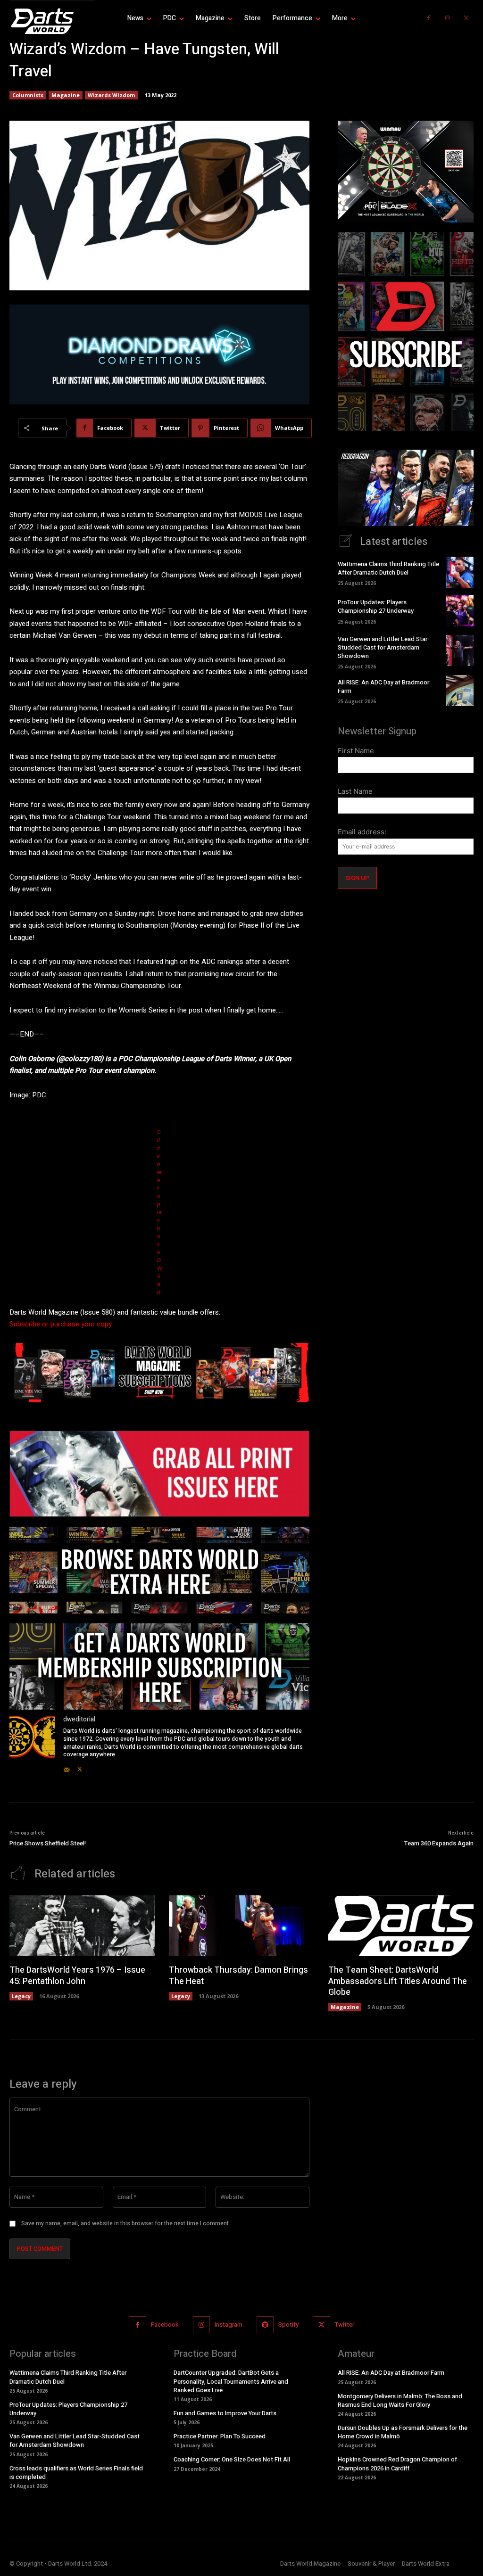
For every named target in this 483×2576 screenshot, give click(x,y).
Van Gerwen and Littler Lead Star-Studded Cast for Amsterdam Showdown (384, 647)
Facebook (165, 2325)
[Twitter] (466, 18)
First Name (356, 751)
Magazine (66, 95)
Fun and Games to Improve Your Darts (225, 2413)
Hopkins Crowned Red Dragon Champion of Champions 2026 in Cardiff (397, 2464)
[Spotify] (265, 2325)
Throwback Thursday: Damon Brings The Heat (238, 1975)
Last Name (355, 791)
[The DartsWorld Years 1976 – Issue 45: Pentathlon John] (82, 1926)
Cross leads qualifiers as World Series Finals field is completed (76, 2473)
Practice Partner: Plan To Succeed (220, 2437)
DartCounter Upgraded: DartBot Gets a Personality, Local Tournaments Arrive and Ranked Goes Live (231, 2382)
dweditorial (79, 1719)
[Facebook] (429, 18)
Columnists (28, 95)
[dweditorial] (32, 1744)
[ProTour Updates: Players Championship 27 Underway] (460, 610)
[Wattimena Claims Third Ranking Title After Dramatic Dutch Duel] (460, 572)
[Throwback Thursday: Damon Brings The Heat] (241, 1926)
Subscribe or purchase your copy (61, 1324)
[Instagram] (448, 18)
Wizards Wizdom (111, 95)
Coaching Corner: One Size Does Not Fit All (232, 2460)
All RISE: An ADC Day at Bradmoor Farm (383, 687)
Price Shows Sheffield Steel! (48, 1843)
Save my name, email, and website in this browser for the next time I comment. (126, 2223)
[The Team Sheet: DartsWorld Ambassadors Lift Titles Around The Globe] (401, 1926)
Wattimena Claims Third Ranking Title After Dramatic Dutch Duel (388, 568)
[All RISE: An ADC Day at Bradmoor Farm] (460, 691)
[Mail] (67, 1767)
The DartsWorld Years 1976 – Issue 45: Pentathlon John (77, 1975)
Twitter (345, 2325)
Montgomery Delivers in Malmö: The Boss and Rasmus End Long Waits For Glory (400, 2400)
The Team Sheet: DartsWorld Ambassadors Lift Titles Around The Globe (398, 1981)
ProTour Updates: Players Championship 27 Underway (376, 606)
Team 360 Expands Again (439, 1843)
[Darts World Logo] (52, 21)
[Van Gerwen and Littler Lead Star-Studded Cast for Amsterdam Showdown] (460, 650)
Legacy (21, 1996)
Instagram (229, 2325)
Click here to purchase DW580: (159, 1212)
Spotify (288, 2325)
